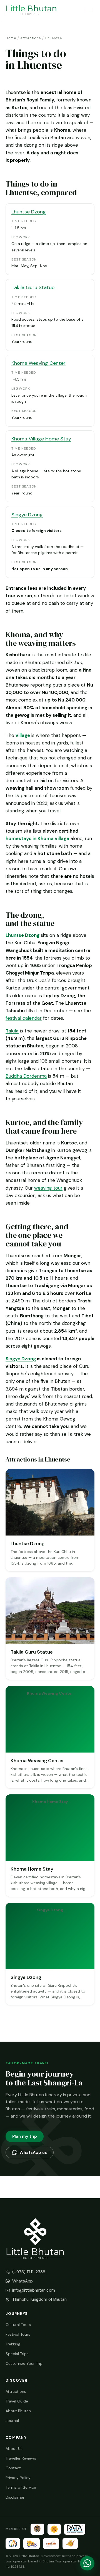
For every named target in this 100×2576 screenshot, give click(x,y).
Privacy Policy (18, 2478)
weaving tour (48, 1188)
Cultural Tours (18, 2325)
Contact (13, 2468)
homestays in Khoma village (37, 838)
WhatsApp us (33, 2152)
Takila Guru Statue (33, 287)
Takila (12, 1031)
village (23, 735)
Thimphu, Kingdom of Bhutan (39, 2299)
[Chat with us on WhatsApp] (87, 2563)
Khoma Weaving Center (38, 363)
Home (11, 38)
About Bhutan (18, 2411)
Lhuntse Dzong (29, 212)
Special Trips (17, 2354)
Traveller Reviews (21, 2458)
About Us (14, 2449)
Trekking (13, 2344)
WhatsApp (22, 2281)
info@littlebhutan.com (34, 2290)
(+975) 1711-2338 (29, 2272)
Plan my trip (25, 2136)
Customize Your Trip (24, 2363)
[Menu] (89, 10)
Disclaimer (15, 2497)
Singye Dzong (27, 515)
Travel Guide (17, 2401)
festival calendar (24, 1018)
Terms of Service (21, 2487)
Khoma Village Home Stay (41, 439)
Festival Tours (18, 2334)
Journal (12, 2421)
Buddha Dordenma (26, 1076)
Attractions (31, 38)
